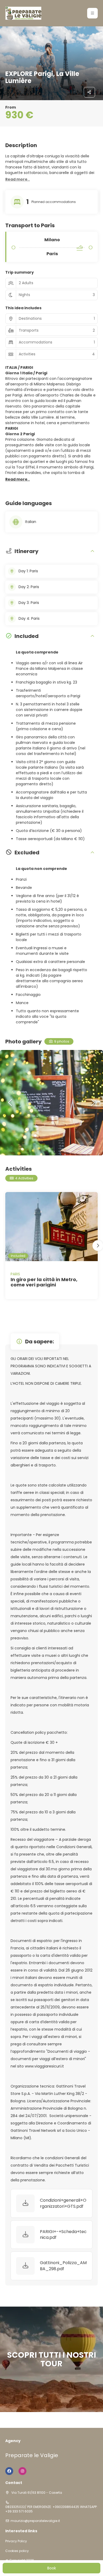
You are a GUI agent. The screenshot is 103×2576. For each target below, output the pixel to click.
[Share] (90, 92)
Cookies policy (17, 2551)
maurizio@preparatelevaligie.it (35, 2521)
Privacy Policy (16, 2541)
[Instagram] (22, 2471)
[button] (92, 13)
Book (52, 2568)
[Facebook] (9, 2471)
